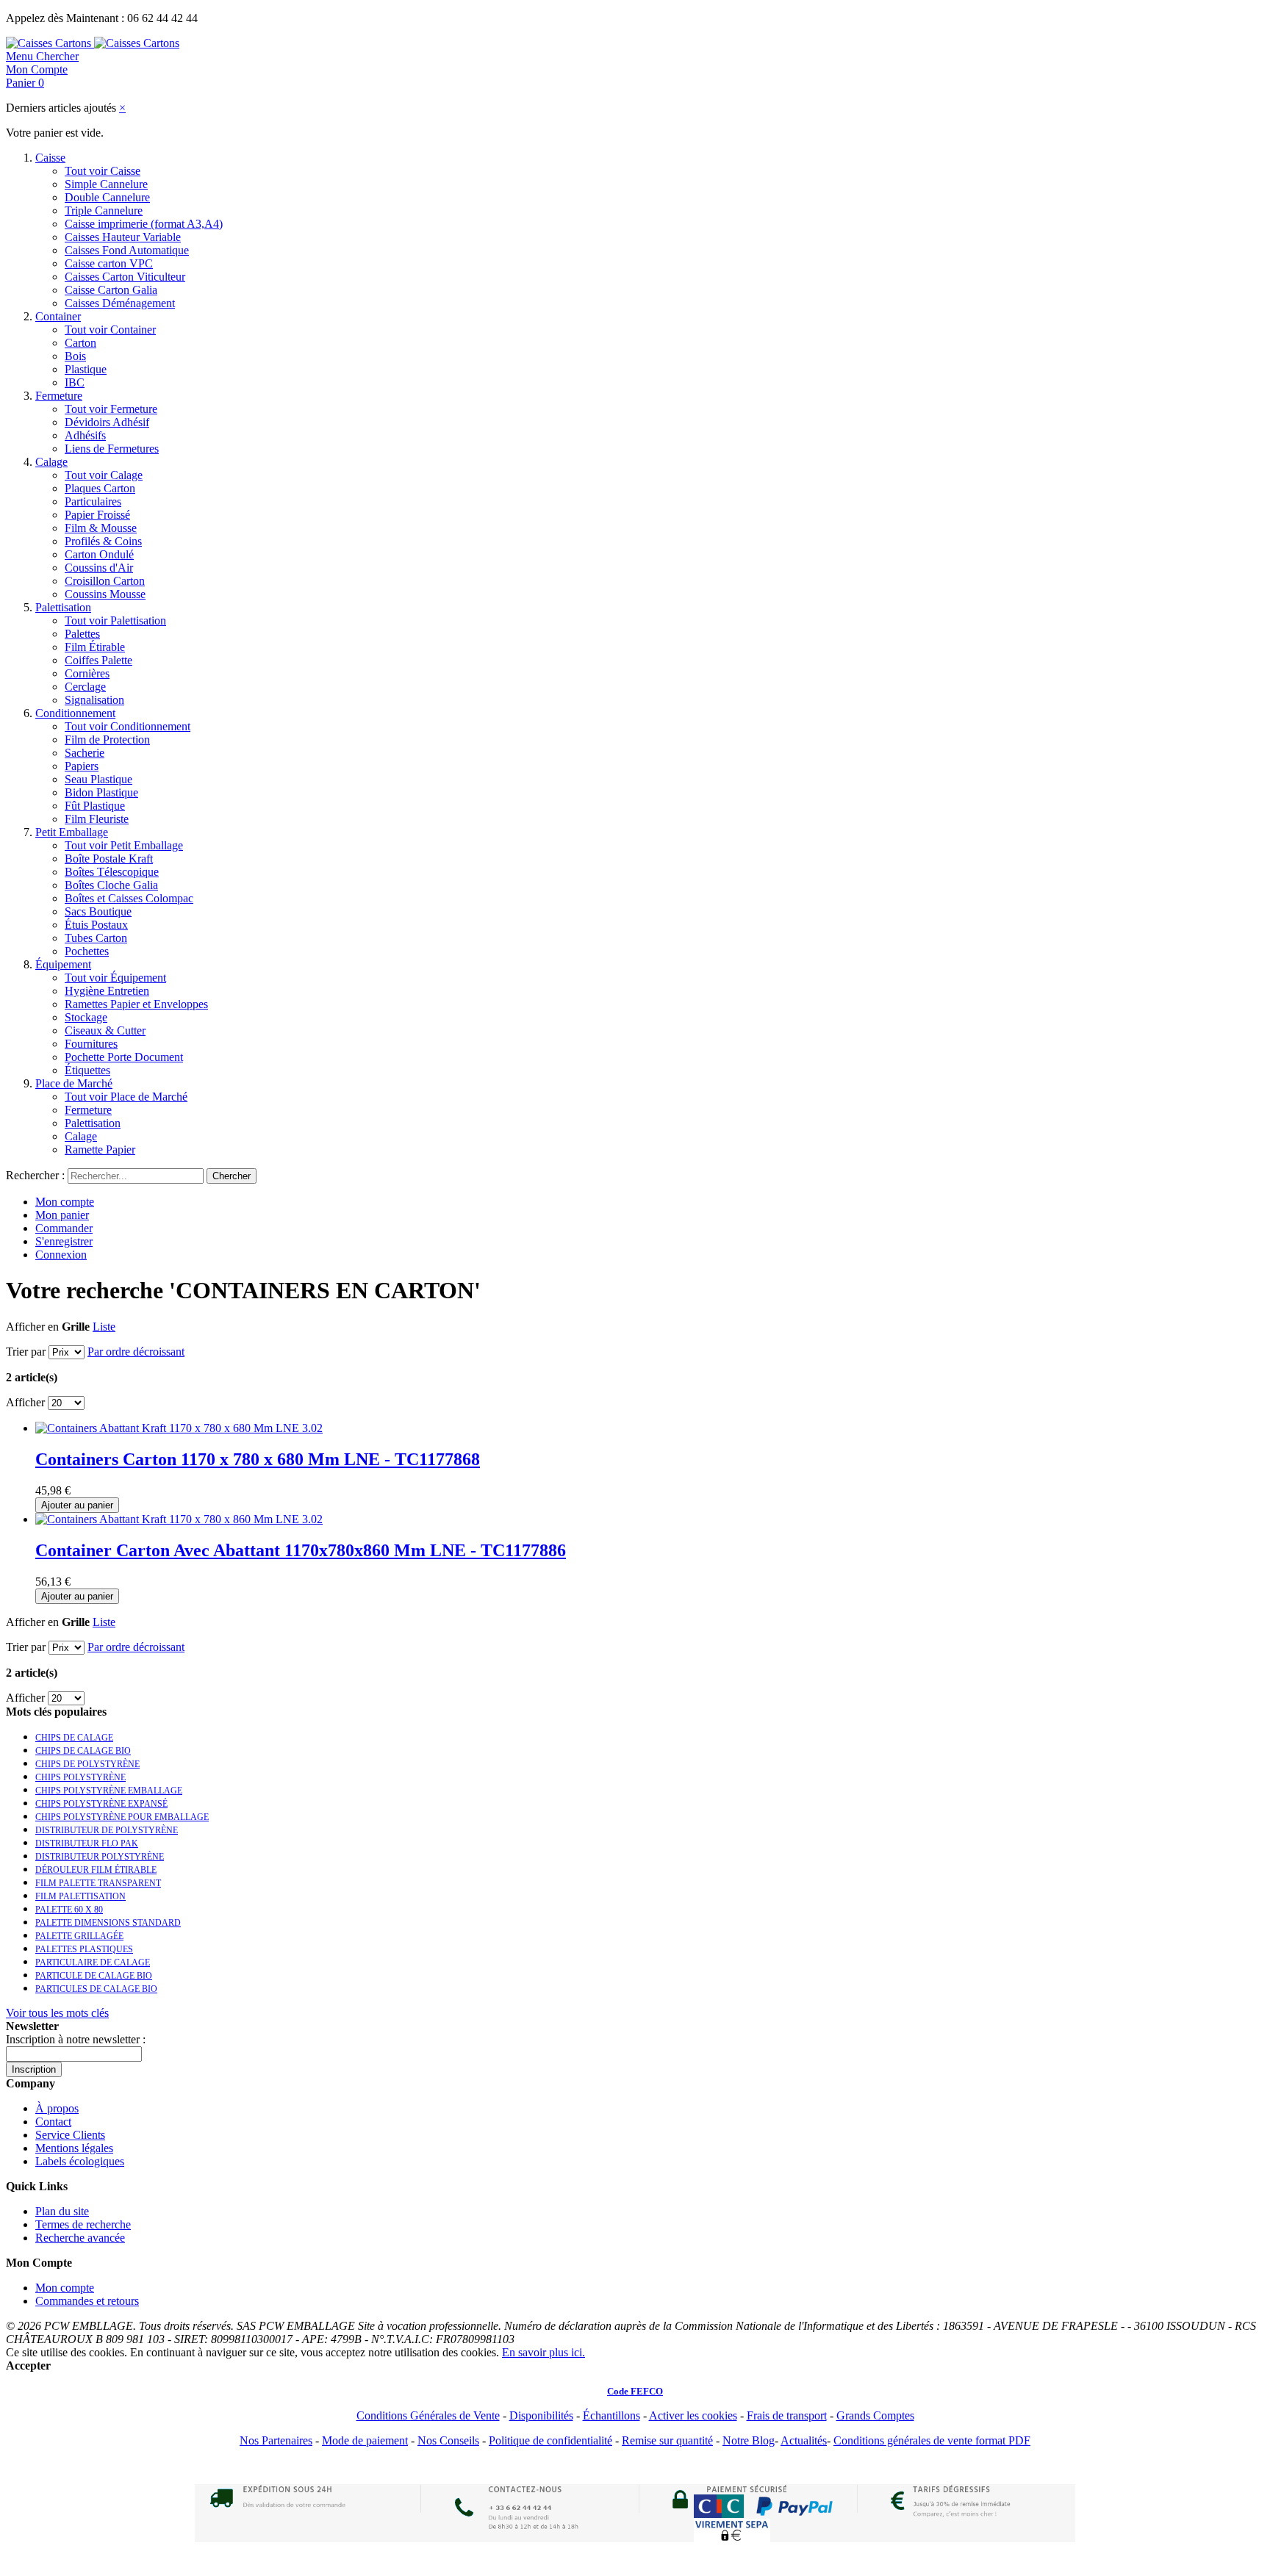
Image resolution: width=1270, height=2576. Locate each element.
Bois (75, 356)
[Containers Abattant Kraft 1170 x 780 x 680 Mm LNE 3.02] (179, 1428)
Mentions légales (74, 2148)
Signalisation (94, 700)
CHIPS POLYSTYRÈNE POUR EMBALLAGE (122, 1817)
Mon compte (65, 1202)
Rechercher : (35, 1175)
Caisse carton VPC (109, 263)
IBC (75, 382)
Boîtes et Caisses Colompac (129, 898)
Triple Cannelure (104, 211)
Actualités (804, 2440)
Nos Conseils (448, 2440)
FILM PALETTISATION (80, 1896)
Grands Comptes (875, 2415)
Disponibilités (541, 2415)
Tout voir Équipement (115, 978)
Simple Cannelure (106, 184)
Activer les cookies (693, 2415)
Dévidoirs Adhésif (107, 422)
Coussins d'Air (99, 568)
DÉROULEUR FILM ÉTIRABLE (96, 1870)
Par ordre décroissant (136, 1352)
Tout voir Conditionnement (128, 726)
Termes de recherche (83, 2224)
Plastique (86, 369)
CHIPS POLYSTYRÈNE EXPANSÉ (101, 1804)
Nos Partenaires (276, 2440)
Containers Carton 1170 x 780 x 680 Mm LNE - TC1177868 (258, 1459)
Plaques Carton (100, 488)
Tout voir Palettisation (115, 620)
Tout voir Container (110, 330)
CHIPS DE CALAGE (74, 1738)
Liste (104, 1327)
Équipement (63, 964)
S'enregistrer (64, 1241)
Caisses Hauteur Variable (123, 237)
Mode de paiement (365, 2440)
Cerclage (85, 687)
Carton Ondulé (99, 554)
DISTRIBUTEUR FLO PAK (87, 1843)
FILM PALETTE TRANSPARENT (98, 1883)
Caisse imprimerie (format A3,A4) (144, 224)
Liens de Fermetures (112, 449)
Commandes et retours (87, 2301)
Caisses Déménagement (120, 303)
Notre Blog (749, 2440)
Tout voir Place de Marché (126, 1097)
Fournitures (91, 1044)
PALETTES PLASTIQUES (84, 1949)
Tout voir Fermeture (111, 409)
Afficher (25, 1402)
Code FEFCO (635, 2391)
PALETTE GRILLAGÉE (79, 1936)
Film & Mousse (101, 528)
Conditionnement (75, 713)
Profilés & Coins (103, 541)
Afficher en (32, 1327)
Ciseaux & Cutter (105, 1030)
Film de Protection (107, 740)
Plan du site (62, 2211)
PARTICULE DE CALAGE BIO (94, 1976)
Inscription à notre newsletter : (76, 2039)
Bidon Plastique (101, 792)
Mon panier (62, 1215)
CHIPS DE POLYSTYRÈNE (87, 1764)
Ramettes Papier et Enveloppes (136, 1004)
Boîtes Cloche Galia (111, 885)
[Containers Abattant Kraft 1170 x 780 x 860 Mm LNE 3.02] (179, 1519)
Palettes (82, 634)
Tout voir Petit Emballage (124, 845)
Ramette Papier (100, 1150)
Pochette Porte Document (124, 1057)
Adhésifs (85, 435)
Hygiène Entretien (107, 991)
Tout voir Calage (104, 475)
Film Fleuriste (97, 819)
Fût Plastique (95, 806)
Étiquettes (87, 1070)
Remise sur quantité (667, 2440)
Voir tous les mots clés (57, 2013)
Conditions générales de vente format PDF (932, 2440)
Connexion (61, 1255)
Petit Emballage (72, 832)
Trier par (26, 1352)
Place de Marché (74, 1083)
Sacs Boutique (98, 911)
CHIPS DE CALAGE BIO (83, 1751)
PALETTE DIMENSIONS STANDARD (108, 1923)
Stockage (86, 1017)
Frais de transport (787, 2415)
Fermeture (59, 396)
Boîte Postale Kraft (109, 859)
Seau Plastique (98, 779)
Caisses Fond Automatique (127, 250)
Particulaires (93, 501)
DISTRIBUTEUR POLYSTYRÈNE (100, 1857)
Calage (51, 462)
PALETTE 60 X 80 (69, 1910)
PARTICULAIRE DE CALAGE (93, 1962)
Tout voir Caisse (103, 171)
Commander (64, 1228)
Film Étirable (95, 647)
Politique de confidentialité (550, 2440)
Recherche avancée (80, 2238)
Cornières (87, 673)
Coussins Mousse (105, 594)
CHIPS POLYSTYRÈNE (80, 1777)
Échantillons (611, 2415)
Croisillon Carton (105, 581)
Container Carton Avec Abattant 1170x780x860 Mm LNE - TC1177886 (301, 1550)
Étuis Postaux (96, 925)
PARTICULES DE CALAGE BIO (96, 1989)
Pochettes (87, 951)
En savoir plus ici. (543, 2352)
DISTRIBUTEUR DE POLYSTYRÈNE (107, 1830)
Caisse (50, 158)
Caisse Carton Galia (111, 290)
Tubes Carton (96, 938)
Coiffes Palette (98, 660)
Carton (80, 343)
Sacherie (85, 753)
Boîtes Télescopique (112, 872)
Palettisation (63, 607)
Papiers (82, 766)
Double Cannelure (107, 197)
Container (58, 316)
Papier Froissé (97, 515)
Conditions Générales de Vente (428, 2415)
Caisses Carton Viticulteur (125, 277)
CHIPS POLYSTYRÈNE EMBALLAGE (109, 1791)
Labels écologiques (80, 2161)
